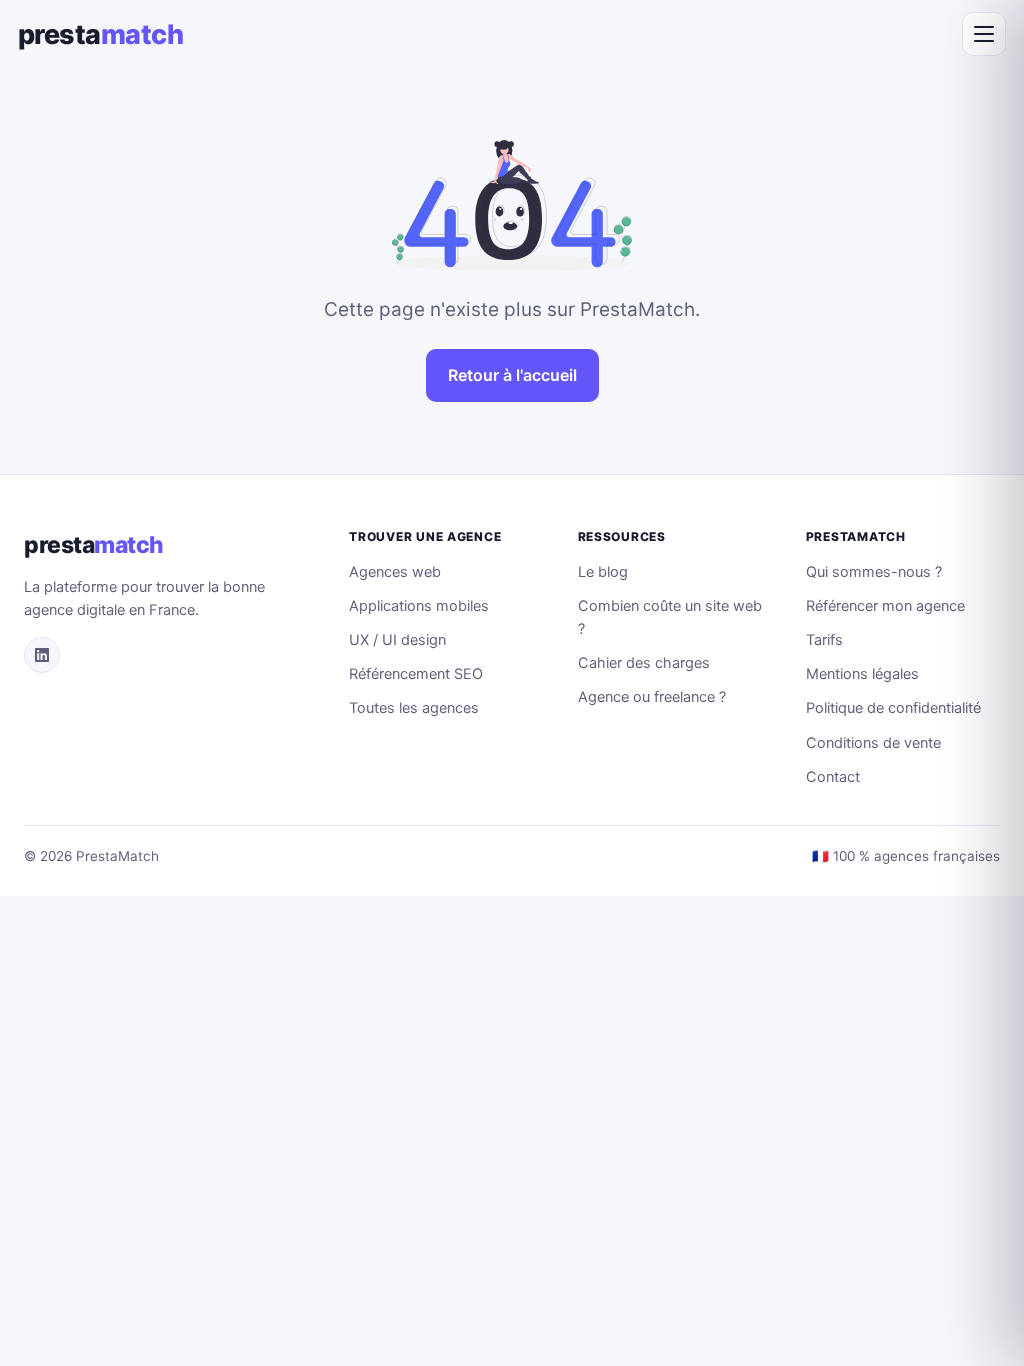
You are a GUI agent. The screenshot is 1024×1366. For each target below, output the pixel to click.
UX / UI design (397, 640)
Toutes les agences (414, 708)
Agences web (395, 572)
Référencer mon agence (885, 606)
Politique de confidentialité (893, 708)
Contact (833, 777)
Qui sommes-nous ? (874, 572)
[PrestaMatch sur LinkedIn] (42, 655)
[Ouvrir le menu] (984, 34)
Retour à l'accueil (512, 375)
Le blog (603, 572)
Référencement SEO (416, 674)
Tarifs (824, 640)
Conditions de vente (873, 743)
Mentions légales (862, 674)
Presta (100, 34)
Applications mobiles (419, 606)
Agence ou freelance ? (652, 697)
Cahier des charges (644, 663)
